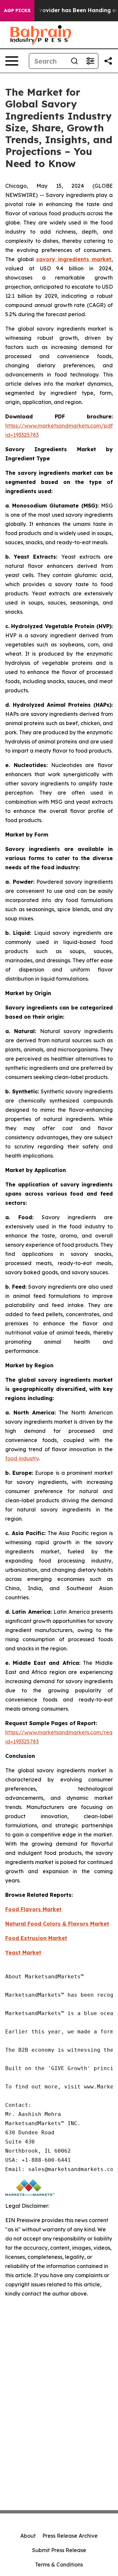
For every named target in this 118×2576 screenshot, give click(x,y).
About (28, 2536)
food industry (22, 1458)
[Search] (74, 61)
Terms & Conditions (59, 2565)
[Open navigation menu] (12, 61)
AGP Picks (17, 10)
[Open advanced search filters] (90, 61)
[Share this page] (108, 61)
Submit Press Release (59, 2550)
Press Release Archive (70, 2536)
